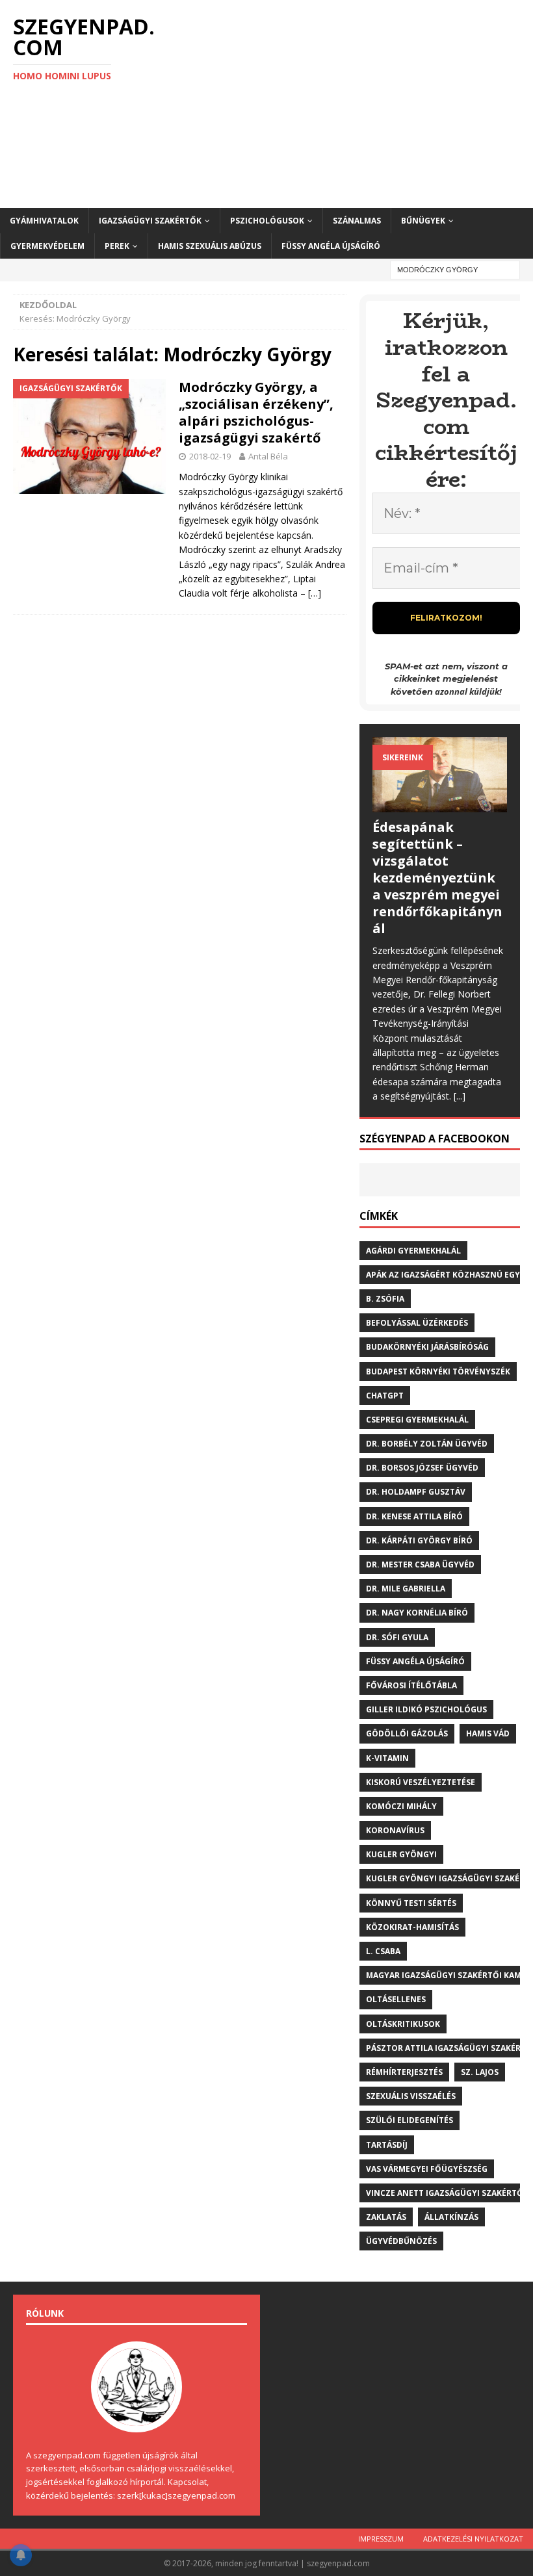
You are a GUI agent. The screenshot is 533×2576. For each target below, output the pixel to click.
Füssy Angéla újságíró (331, 246)
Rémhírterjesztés (404, 2072)
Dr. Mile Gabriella (406, 1589)
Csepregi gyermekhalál (417, 1420)
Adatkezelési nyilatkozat (473, 2539)
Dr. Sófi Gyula (397, 1637)
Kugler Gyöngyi (401, 1854)
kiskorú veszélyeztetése (421, 1782)
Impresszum (381, 2539)
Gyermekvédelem (47, 246)
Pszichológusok (267, 221)
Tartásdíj (387, 2145)
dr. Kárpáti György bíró (419, 1540)
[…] (315, 593)
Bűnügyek (423, 221)
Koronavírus (395, 1830)
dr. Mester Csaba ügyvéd (420, 1565)
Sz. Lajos (480, 2072)
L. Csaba (383, 1951)
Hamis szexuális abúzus (210, 246)
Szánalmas (357, 221)
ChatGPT (385, 1396)
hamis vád (488, 1733)
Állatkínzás (451, 2217)
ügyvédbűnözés (401, 2241)
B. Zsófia (385, 1299)
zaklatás (386, 2217)
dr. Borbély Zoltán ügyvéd (427, 1444)
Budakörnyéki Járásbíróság (427, 1347)
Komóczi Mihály (401, 1806)
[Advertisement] (357, 104)
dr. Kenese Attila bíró (414, 1516)
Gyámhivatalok (44, 221)
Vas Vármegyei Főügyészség (427, 2169)
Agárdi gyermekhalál (413, 1251)
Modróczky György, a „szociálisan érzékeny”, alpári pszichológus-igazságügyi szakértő (256, 412)
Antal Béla (268, 456)
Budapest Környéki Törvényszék (438, 1372)
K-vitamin (387, 1758)
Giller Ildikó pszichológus (426, 1709)
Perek (117, 246)
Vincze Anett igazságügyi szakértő (445, 2193)
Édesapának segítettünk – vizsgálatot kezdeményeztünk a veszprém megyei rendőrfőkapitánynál (437, 878)
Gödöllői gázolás (407, 1733)
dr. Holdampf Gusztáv (416, 1492)
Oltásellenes (396, 1999)
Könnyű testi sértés (411, 1903)
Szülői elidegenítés (409, 2120)
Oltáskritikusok (403, 2024)
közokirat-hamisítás (412, 1927)
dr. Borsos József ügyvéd (422, 1468)
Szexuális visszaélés (411, 2096)
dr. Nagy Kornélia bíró (417, 1613)
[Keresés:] (455, 269)
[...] (460, 1096)
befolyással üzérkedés (417, 1323)
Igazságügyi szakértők (150, 221)
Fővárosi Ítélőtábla (411, 1685)
